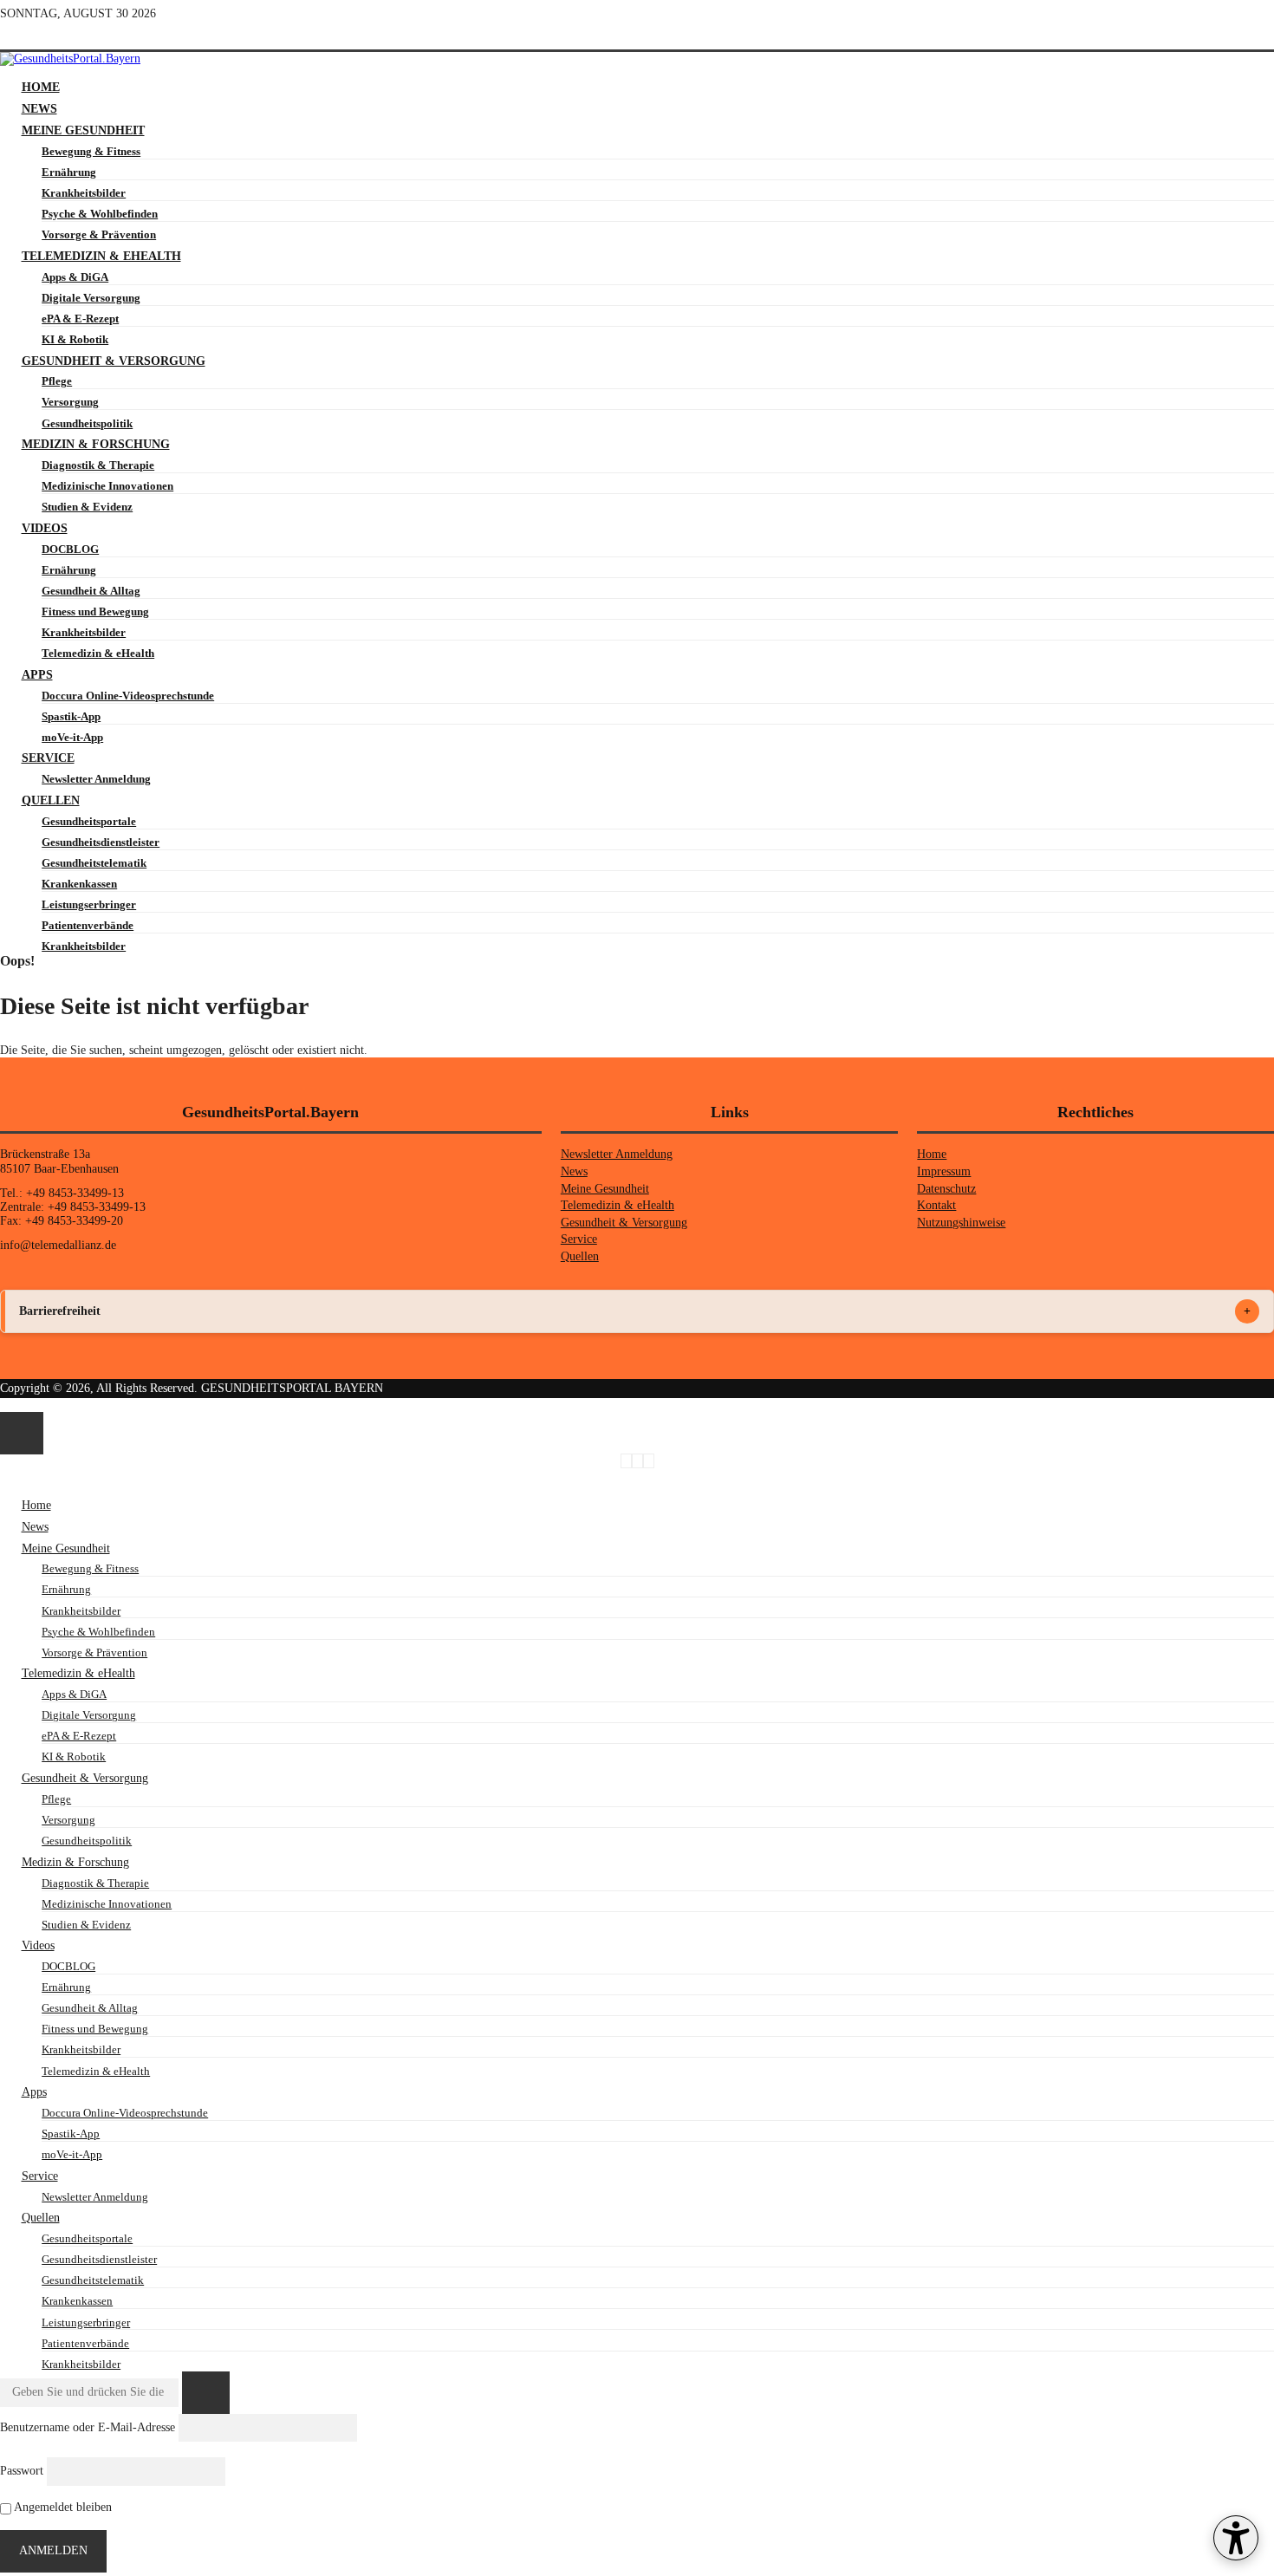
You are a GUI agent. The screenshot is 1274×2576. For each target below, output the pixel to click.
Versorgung (70, 402)
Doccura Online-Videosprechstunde (128, 696)
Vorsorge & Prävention (99, 234)
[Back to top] (5, 1405)
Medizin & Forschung (96, 444)
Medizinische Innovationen (107, 486)
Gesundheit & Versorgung (114, 361)
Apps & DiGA (75, 277)
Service (48, 758)
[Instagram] (71, 35)
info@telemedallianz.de (58, 1245)
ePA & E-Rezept (80, 319)
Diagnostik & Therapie (98, 465)
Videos (45, 528)
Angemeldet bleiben (62, 2507)
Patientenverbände (88, 925)
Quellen (51, 800)
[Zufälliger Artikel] (17, 35)
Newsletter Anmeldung (96, 779)
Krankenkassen (79, 884)
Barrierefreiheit (60, 1311)
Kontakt (936, 1205)
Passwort (22, 2471)
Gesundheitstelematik (94, 863)
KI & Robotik (75, 339)
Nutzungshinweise (961, 1223)
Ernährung (69, 172)
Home (41, 87)
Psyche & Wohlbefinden (100, 214)
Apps (37, 675)
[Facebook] (45, 35)
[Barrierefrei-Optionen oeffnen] (1236, 2538)
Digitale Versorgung (91, 298)
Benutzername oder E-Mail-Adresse (88, 2426)
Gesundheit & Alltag (91, 591)
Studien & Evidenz (87, 507)
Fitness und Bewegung (95, 611)
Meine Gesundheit (83, 130)
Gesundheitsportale (89, 821)
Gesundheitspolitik (87, 423)
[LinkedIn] (96, 35)
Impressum (944, 1171)
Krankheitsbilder (84, 193)
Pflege (57, 381)
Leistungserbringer (89, 904)
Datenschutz (946, 1189)
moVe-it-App (72, 737)
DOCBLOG (70, 549)
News (39, 109)
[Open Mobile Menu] (5, 73)
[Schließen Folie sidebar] (22, 1433)
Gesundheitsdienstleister (101, 842)
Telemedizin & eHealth (101, 256)
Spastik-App (71, 716)
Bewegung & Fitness (91, 151)
